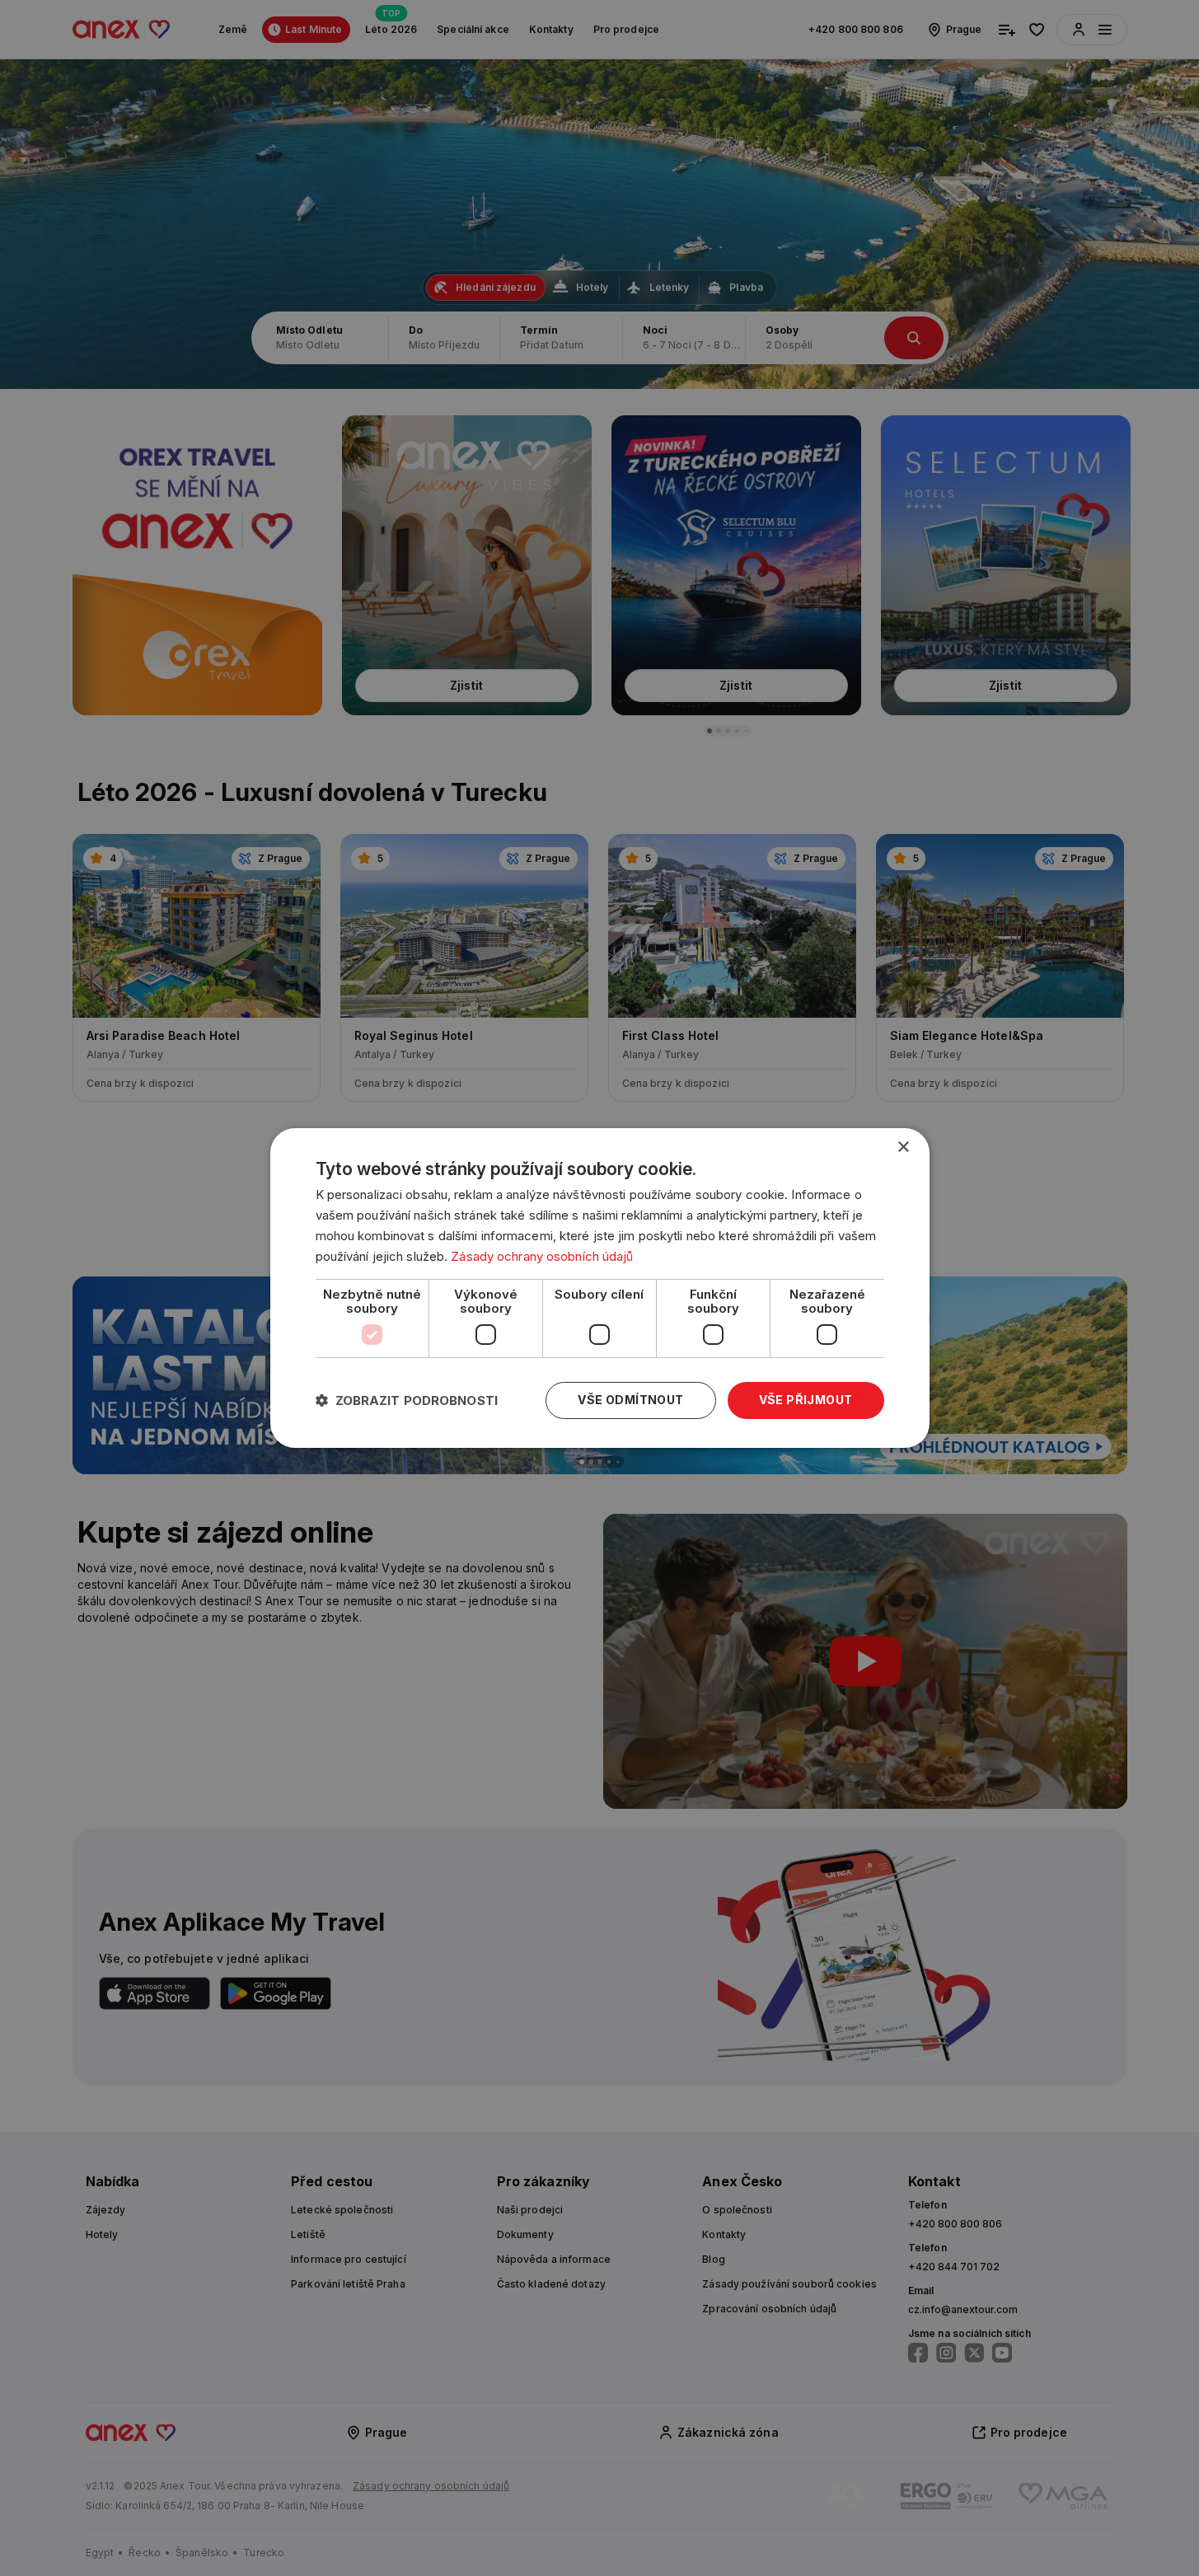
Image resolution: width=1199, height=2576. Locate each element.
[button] (407, 1400)
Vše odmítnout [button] (630, 1400)
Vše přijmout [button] (806, 1400)
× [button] (903, 1147)
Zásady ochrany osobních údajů (542, 1256)
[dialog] (600, 1288)
